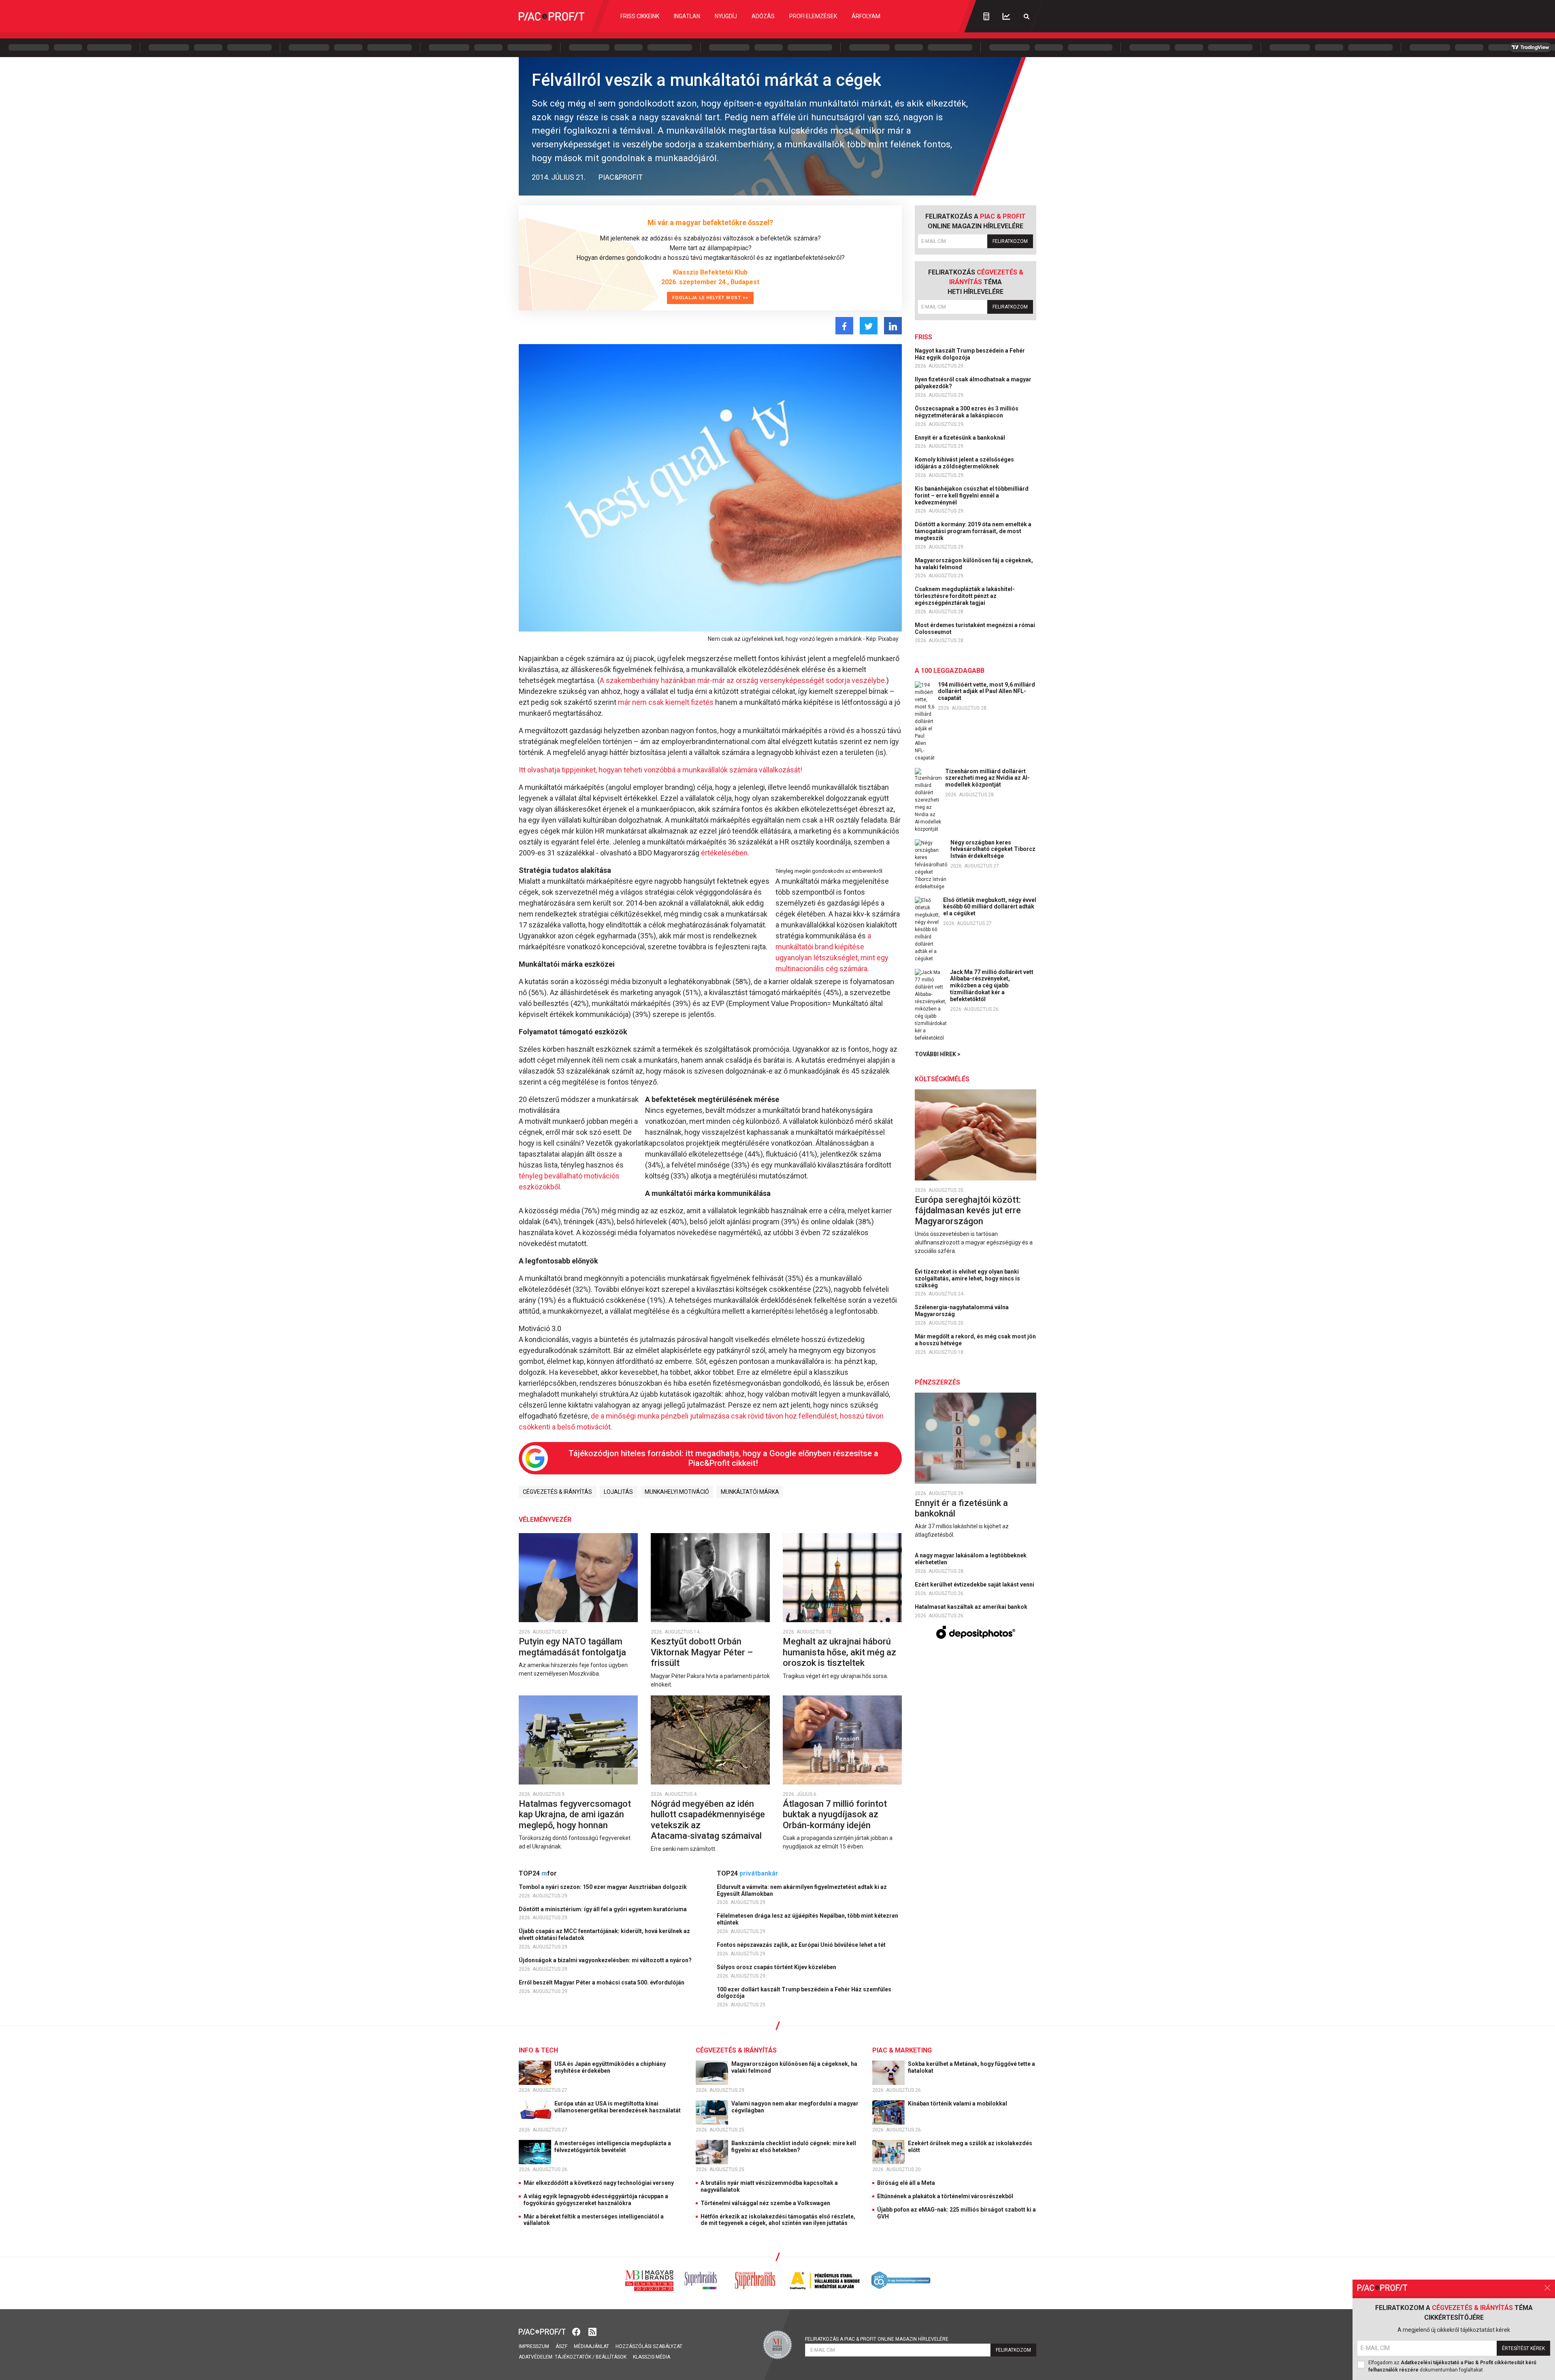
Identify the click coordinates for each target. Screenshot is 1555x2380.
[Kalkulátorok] (986, 16)
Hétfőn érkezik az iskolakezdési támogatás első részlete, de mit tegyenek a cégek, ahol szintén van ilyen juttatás (778, 2220)
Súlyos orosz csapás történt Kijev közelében (777, 1967)
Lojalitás (618, 1492)
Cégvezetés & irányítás (557, 1492)
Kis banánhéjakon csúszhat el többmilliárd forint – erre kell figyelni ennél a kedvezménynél (972, 496)
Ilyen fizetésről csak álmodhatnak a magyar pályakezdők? (973, 383)
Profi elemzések (813, 16)
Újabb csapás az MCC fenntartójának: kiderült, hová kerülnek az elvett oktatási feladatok (604, 1934)
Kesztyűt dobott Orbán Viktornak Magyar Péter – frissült (702, 1652)
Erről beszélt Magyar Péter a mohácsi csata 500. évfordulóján (602, 1982)
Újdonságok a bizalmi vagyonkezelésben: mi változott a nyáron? (606, 1960)
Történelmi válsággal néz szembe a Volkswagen (765, 2203)
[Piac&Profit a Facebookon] (577, 2331)
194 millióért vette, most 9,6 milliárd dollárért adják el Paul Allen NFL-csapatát (986, 691)
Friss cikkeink (640, 16)
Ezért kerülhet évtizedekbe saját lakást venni (975, 1585)
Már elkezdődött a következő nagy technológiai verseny (599, 2183)
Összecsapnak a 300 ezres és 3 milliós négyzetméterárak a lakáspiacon (967, 412)
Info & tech (538, 2050)
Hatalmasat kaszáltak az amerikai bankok (972, 1607)
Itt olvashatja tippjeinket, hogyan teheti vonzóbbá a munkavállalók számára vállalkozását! (660, 770)
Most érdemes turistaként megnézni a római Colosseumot (975, 628)
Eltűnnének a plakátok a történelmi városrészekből (945, 2196)
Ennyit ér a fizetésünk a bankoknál (961, 438)
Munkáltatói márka (750, 1492)
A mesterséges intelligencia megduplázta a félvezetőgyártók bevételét (613, 2147)
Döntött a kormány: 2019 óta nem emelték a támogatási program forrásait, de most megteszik (973, 531)
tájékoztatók (573, 2357)
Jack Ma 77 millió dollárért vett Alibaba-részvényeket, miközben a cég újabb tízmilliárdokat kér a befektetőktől (992, 986)
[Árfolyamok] (1006, 16)
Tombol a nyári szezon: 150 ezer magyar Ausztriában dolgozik (603, 1887)
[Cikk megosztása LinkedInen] (893, 326)
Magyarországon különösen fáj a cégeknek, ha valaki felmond (974, 564)
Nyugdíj (726, 16)
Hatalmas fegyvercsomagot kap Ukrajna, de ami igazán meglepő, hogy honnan (575, 1814)
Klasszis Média (652, 2357)
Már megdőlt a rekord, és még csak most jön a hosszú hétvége (975, 1340)
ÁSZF (561, 2346)
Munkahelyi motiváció (677, 1492)
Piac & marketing (902, 2050)
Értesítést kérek (1523, 2348)
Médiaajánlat (591, 2346)
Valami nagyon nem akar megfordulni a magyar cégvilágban (795, 2107)
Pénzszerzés (937, 1382)
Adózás (763, 16)
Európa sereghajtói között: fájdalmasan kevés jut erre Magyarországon (968, 1210)
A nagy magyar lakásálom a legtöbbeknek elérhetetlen (971, 1559)
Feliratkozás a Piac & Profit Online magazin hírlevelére (877, 2339)
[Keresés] (1027, 16)
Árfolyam (866, 16)
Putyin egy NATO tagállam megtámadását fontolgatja (573, 1647)
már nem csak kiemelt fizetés (666, 702)
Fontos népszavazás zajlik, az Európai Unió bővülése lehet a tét (802, 1945)
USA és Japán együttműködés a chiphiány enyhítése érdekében (610, 2067)
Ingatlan (687, 16)
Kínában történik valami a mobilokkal (958, 2104)
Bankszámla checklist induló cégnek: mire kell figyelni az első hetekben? (794, 2147)
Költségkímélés (942, 1079)
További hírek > (938, 1054)
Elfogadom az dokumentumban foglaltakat (1452, 2366)
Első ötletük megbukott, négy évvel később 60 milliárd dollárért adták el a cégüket (990, 907)
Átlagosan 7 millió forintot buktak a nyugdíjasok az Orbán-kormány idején (835, 1814)
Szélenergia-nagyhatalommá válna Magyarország (962, 1311)
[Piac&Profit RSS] (592, 2331)
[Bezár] (1547, 2288)
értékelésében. (725, 853)
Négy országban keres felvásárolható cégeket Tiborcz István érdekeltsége (993, 849)
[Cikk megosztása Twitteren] (869, 326)
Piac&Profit (621, 177)
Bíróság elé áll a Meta (906, 2183)
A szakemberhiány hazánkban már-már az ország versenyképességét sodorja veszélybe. (743, 680)
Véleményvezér (545, 1520)
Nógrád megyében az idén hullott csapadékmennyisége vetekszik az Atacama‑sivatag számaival (708, 1820)
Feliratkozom (1010, 241)
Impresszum (534, 2346)
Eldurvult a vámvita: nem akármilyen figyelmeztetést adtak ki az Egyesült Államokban (802, 1890)
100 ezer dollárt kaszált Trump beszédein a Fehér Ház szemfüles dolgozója (804, 1993)
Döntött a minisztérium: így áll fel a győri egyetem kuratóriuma (603, 1909)
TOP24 (538, 1873)
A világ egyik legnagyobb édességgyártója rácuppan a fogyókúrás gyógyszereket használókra (596, 2200)
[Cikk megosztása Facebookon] (844, 326)
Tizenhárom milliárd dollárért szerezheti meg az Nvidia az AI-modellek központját (987, 778)
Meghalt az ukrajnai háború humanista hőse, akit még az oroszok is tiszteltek (839, 1652)
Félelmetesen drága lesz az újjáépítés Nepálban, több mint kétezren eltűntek (807, 1919)
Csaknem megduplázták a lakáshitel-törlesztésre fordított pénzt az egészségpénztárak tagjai (965, 596)
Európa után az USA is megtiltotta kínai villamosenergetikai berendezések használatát (618, 2107)
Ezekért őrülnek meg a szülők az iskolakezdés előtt (970, 2147)
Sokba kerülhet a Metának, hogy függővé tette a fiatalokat (971, 2067)
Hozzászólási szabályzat (649, 2346)
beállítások (611, 2357)
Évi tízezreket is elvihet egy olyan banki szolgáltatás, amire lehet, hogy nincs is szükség (967, 1278)
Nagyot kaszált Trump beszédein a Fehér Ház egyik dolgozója (970, 354)
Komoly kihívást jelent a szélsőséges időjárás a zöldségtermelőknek (964, 463)
